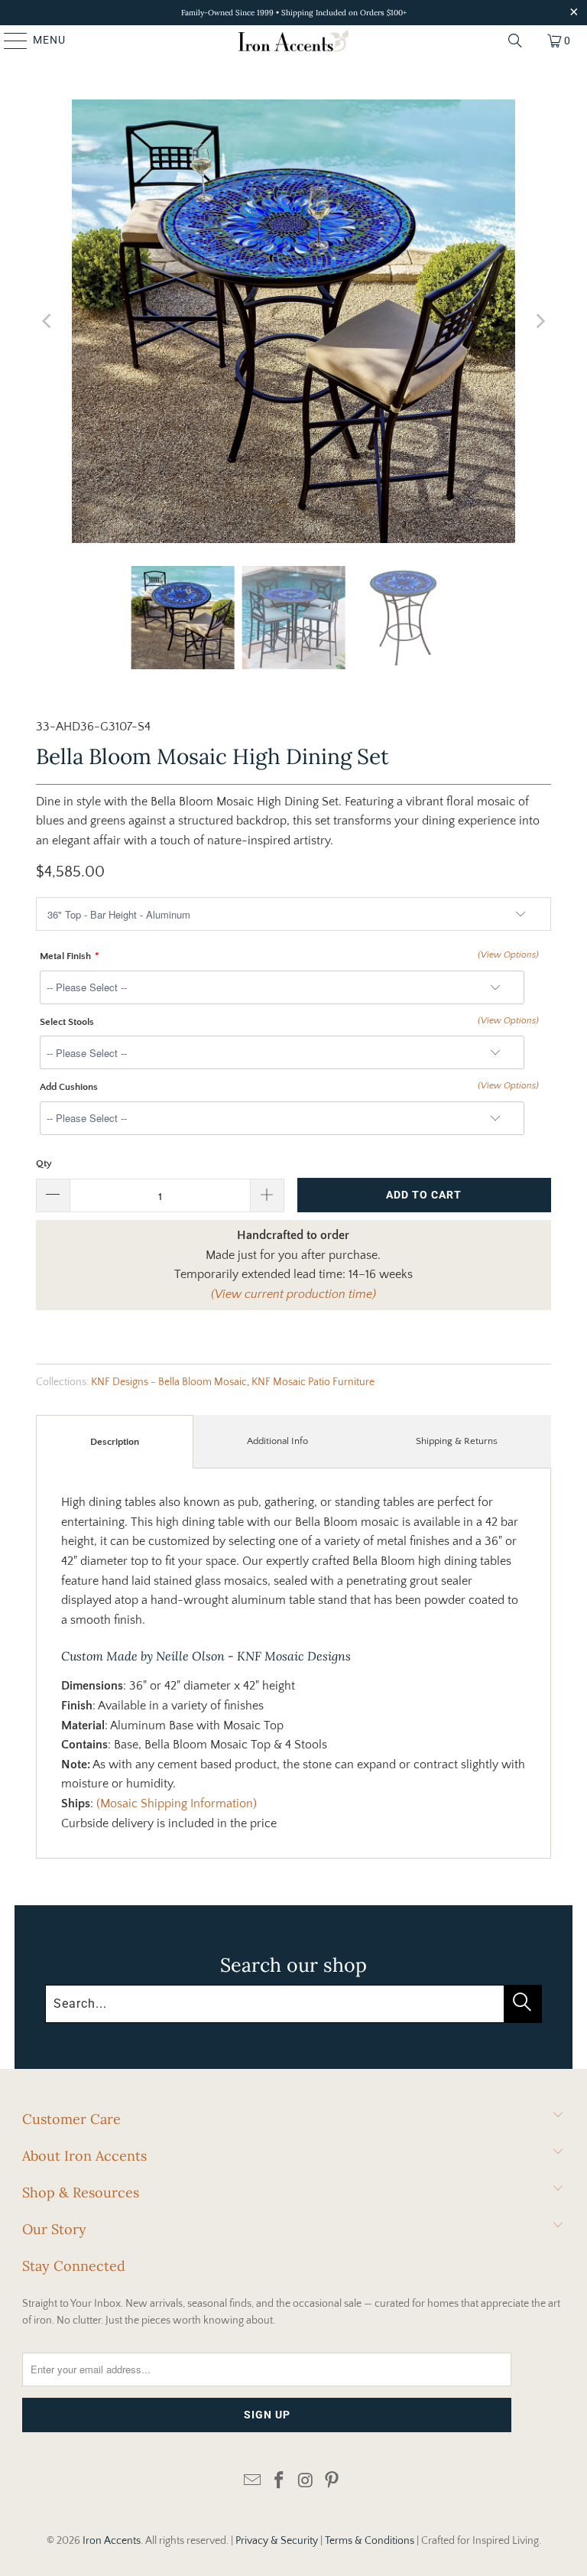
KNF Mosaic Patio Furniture (313, 1382)
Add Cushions (69, 1087)
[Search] (515, 41)
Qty (44, 1163)
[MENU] (8, 41)
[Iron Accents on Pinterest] (332, 2482)
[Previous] (47, 321)
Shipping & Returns (457, 1441)
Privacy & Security (277, 2541)
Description (115, 1442)
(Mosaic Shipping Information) (175, 1804)
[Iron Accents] (293, 41)
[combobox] (293, 2004)
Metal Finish (65, 956)
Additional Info (277, 1441)
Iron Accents (112, 2541)
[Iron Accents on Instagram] (306, 2482)
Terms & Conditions (370, 2541)
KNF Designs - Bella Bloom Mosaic (169, 1382)
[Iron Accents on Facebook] (280, 2482)
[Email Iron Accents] (253, 2482)
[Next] (540, 321)
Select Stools (67, 1022)
